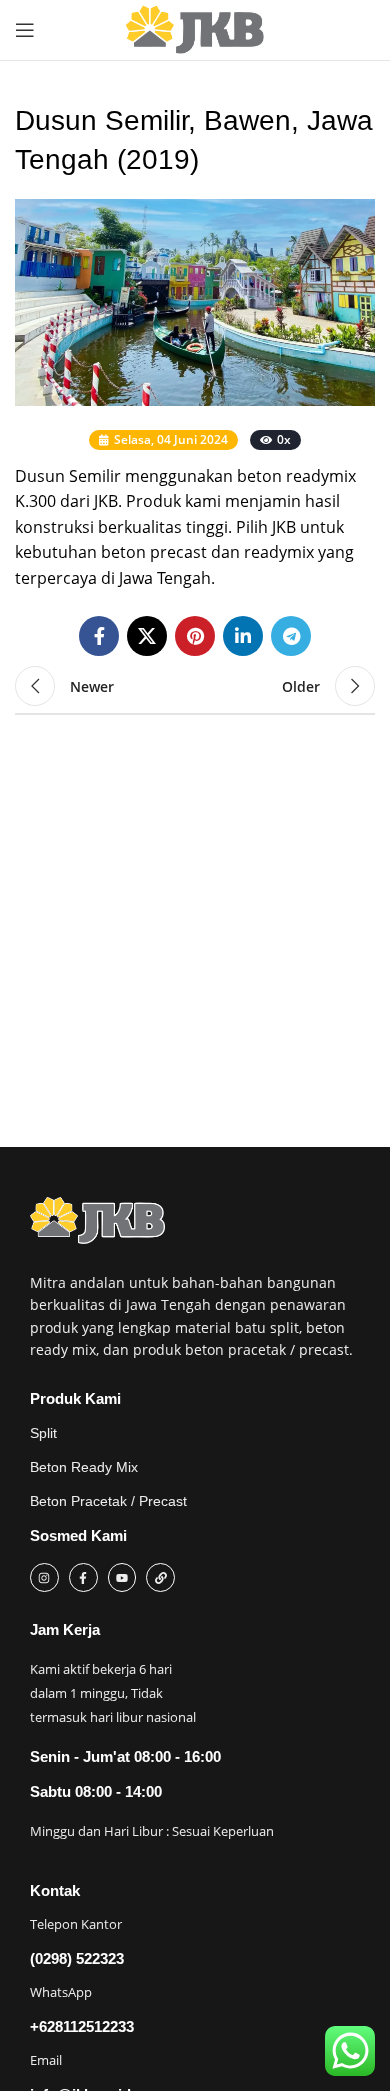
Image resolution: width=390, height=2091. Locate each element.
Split (43, 1433)
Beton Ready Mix (84, 1467)
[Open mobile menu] (25, 30)
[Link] (160, 1577)
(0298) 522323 (77, 1958)
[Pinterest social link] (195, 636)
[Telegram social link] (291, 636)
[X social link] (147, 636)
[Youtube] (122, 1577)
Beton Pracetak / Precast (108, 1501)
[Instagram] (44, 1577)
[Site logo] (195, 30)
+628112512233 (82, 2026)
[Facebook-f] (83, 1577)
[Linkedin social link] (243, 636)
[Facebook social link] (99, 636)
